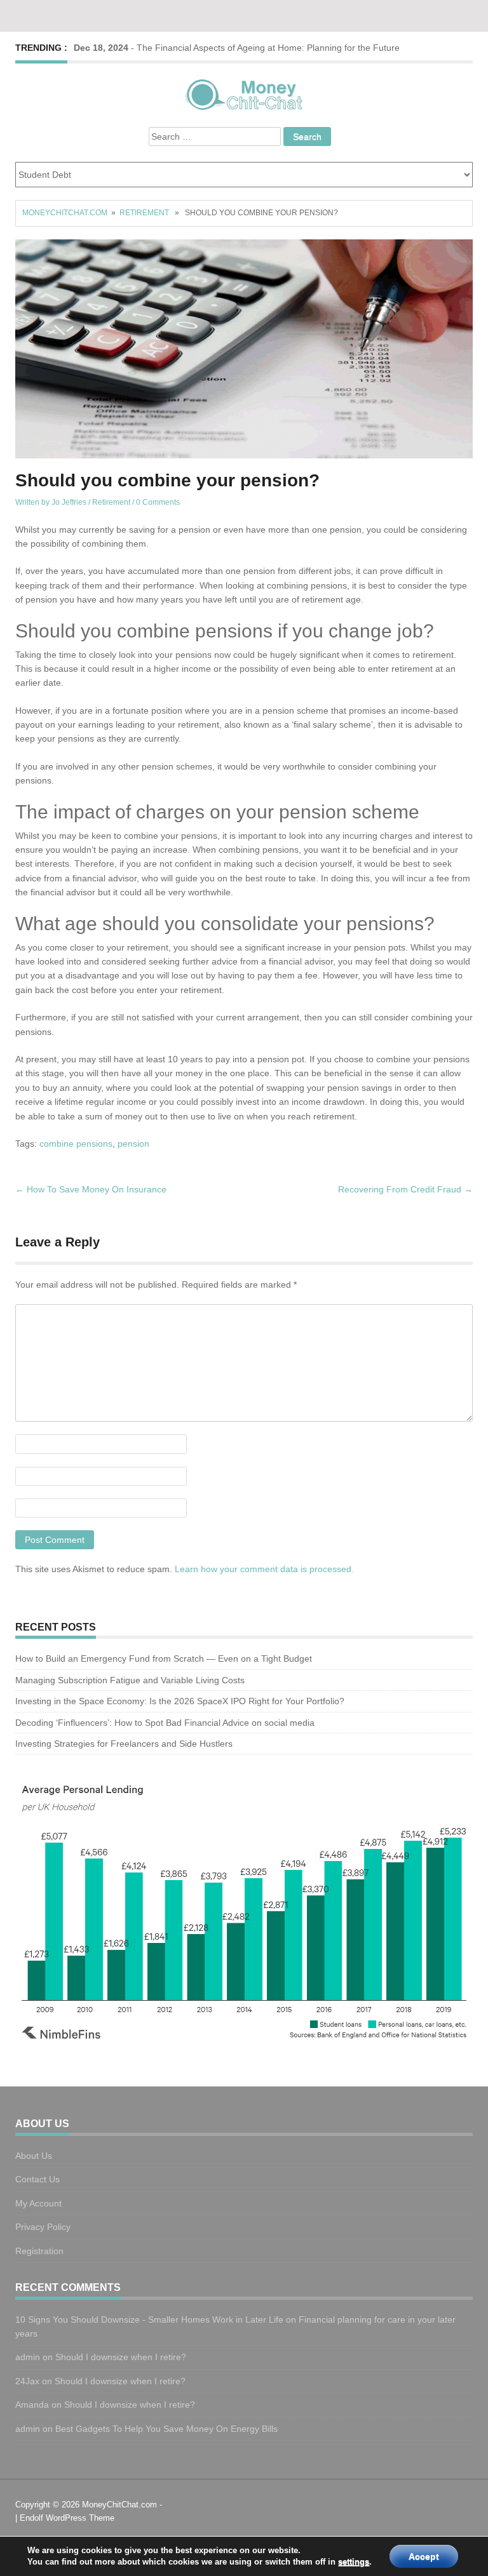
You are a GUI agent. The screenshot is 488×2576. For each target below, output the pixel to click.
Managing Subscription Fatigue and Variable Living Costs (131, 1680)
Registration (39, 2251)
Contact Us (37, 2179)
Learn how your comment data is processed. (264, 1569)
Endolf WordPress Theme (67, 2518)
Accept (424, 2556)
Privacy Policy (43, 2227)
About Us (34, 2156)
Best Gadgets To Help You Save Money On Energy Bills (166, 2429)
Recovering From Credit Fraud (405, 1189)
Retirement (144, 213)
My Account (38, 2203)
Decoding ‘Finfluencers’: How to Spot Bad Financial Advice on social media (165, 1723)
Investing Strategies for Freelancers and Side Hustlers (124, 1744)
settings (354, 2562)
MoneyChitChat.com (65, 213)
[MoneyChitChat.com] (244, 93)
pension (133, 1144)
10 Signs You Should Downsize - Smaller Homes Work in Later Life (149, 2319)
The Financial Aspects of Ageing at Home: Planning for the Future (268, 48)
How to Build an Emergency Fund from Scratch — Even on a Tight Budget (164, 1658)
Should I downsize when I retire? (122, 2357)
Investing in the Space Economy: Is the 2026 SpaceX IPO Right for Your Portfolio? (181, 1701)
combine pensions (76, 1144)
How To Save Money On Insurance (91, 1189)
